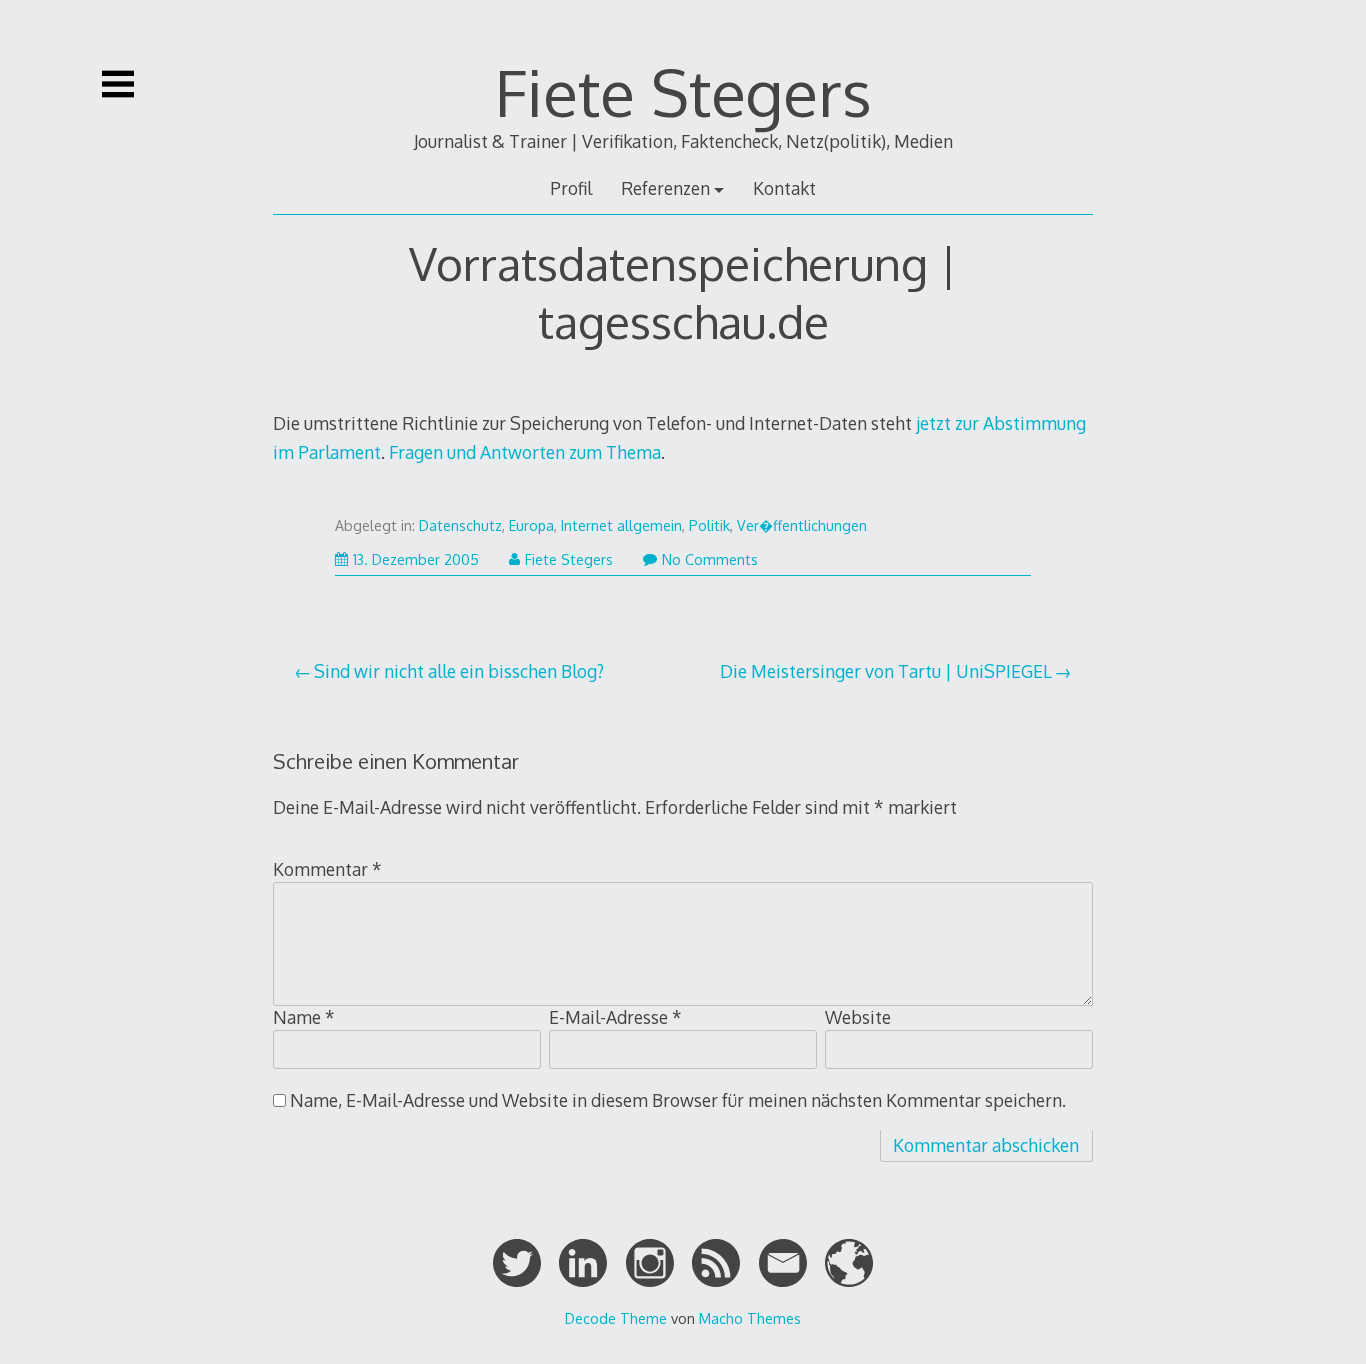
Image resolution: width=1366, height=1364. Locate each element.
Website (858, 1017)
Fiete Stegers (683, 91)
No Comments (710, 559)
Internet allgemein (621, 525)
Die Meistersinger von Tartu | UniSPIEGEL (886, 671)
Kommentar (327, 869)
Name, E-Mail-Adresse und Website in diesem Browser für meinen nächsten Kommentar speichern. (678, 1100)
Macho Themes (750, 1318)
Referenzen (665, 188)
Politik (709, 525)
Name (304, 1017)
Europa (531, 525)
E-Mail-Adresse (615, 1017)
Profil (571, 188)
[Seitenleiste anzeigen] (118, 84)
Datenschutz (460, 525)
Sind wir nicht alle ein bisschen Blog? (459, 671)
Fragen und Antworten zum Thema (525, 452)
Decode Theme (616, 1318)
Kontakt (784, 188)
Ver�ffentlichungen (802, 525)
